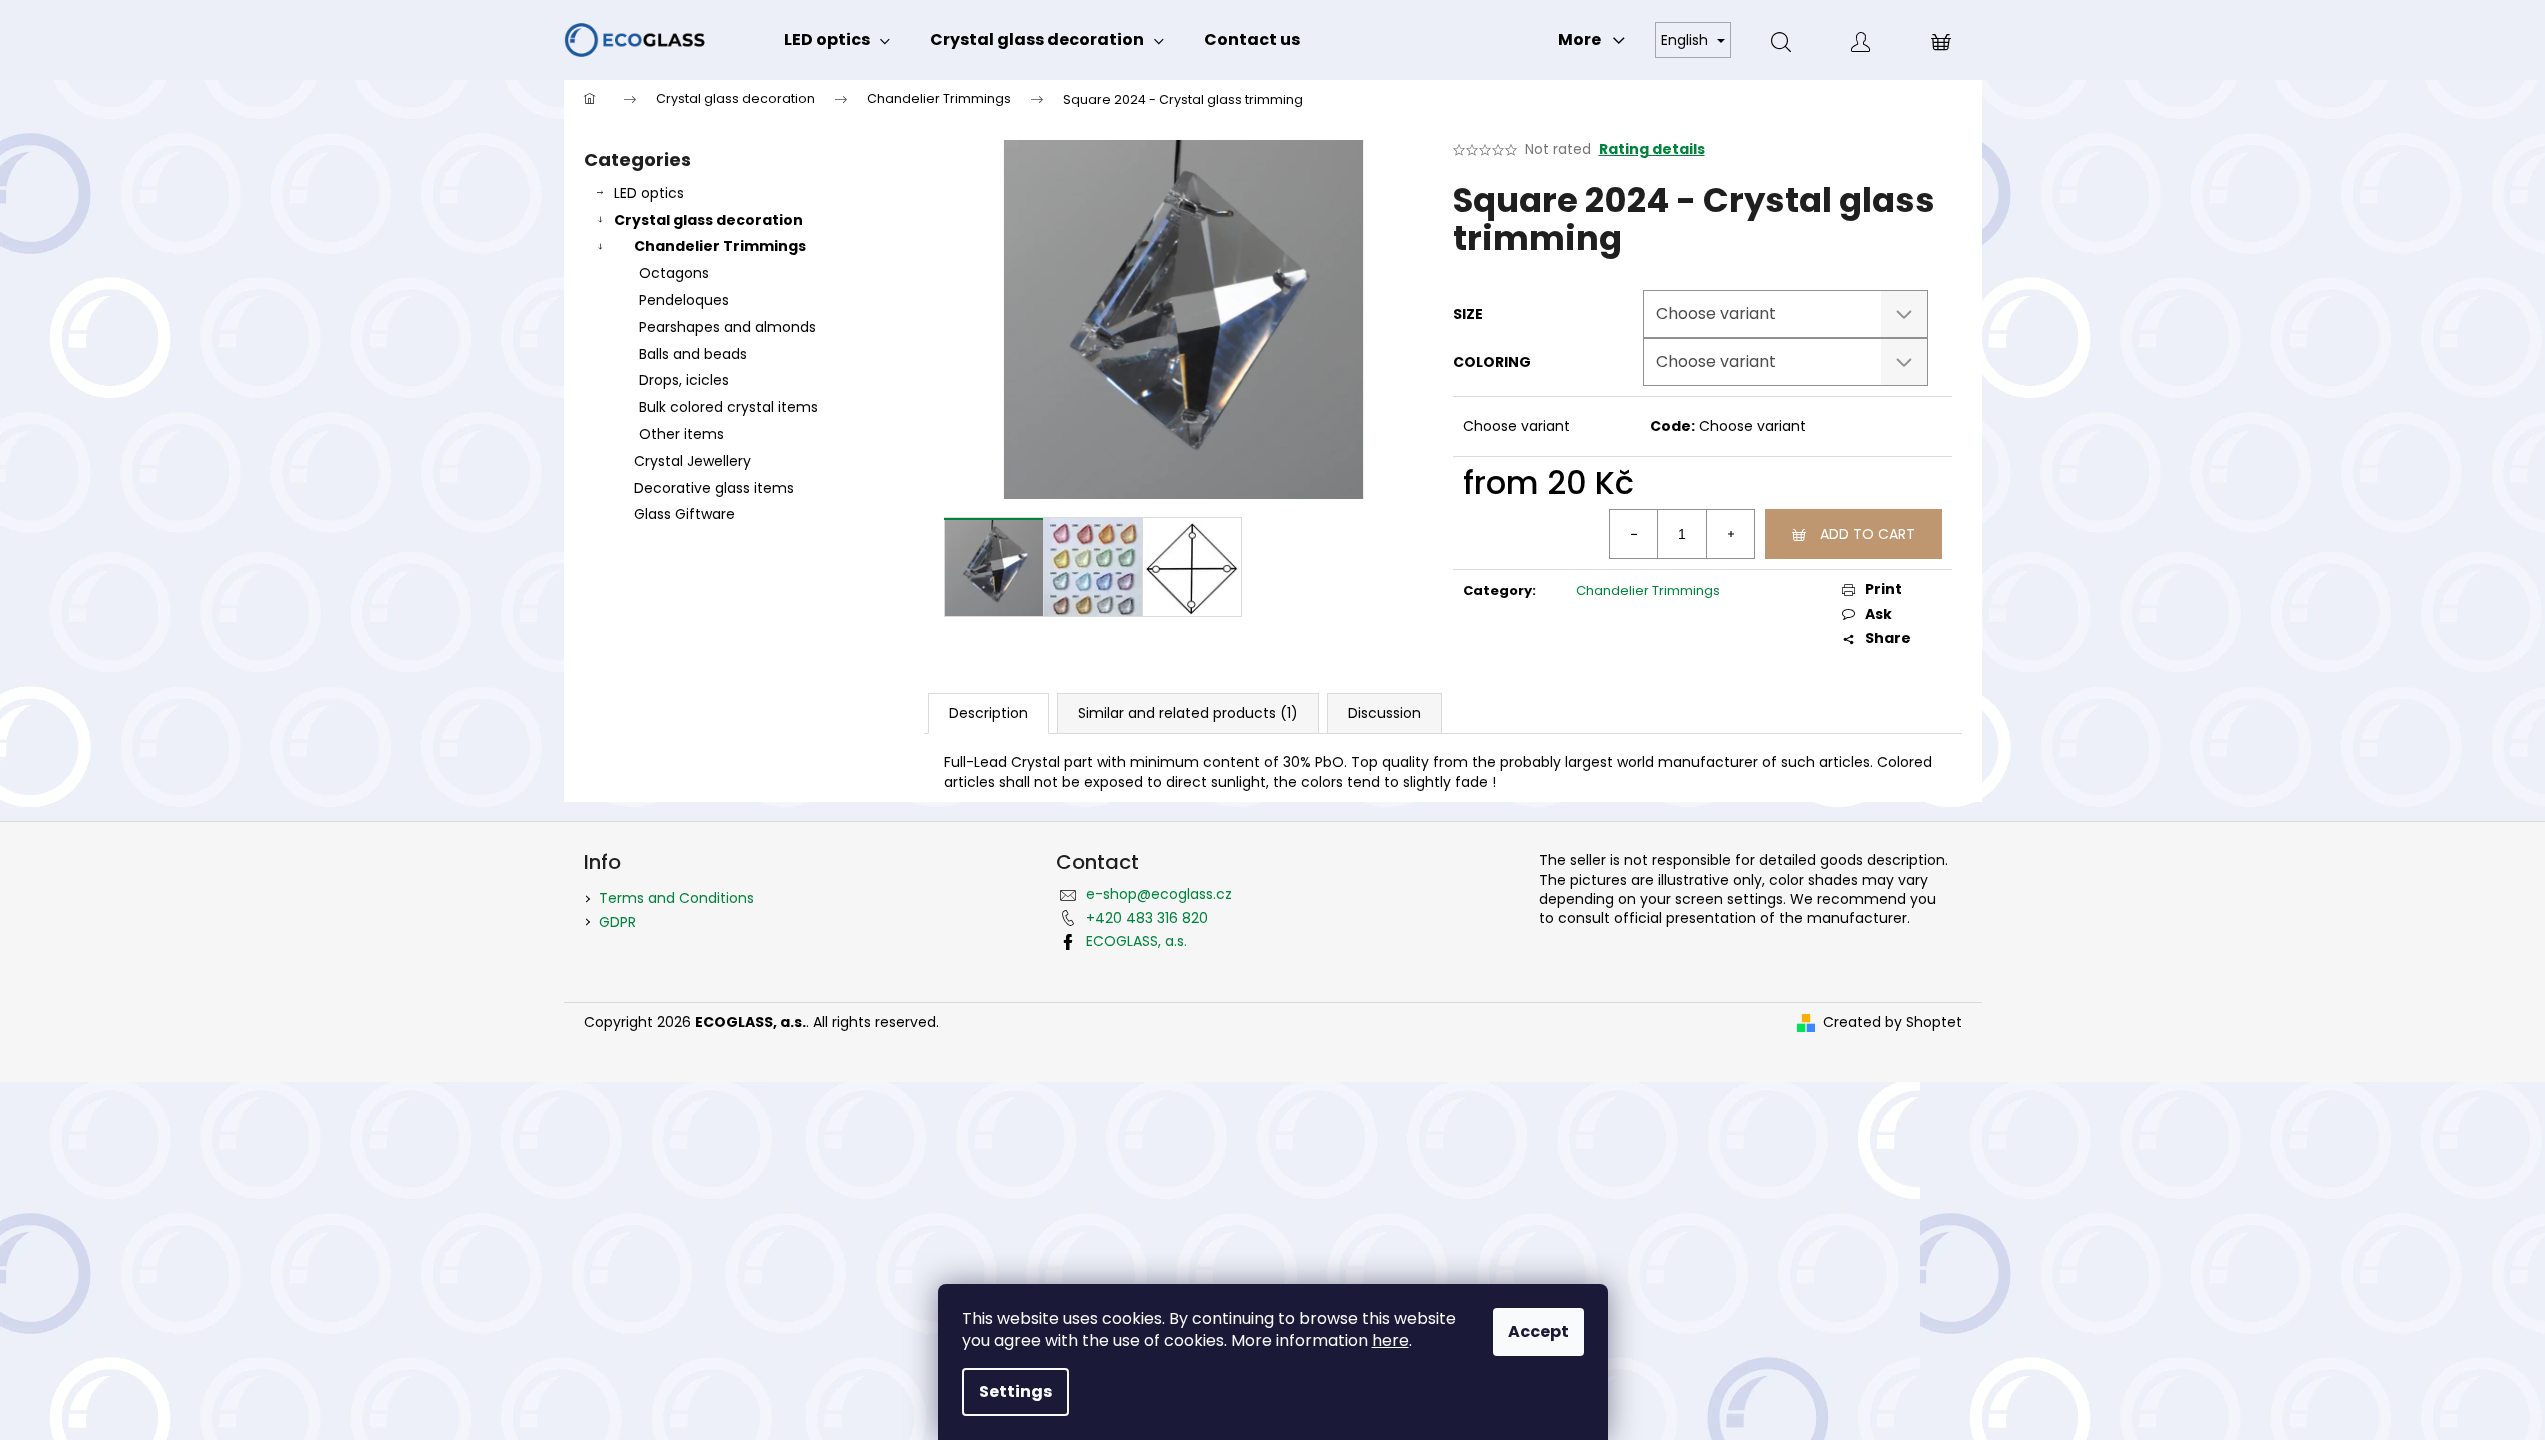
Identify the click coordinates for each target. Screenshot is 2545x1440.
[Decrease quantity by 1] (1634, 534)
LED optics (649, 193)
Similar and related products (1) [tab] (1188, 713)
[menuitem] (837, 40)
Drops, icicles (684, 380)
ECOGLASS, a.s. (1136, 941)
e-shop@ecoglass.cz (1159, 894)
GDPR (617, 922)
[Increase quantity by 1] (1730, 534)
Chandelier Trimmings (720, 246)
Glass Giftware (684, 514)
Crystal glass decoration (708, 220)
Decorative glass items (714, 488)
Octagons (674, 273)
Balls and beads (693, 354)
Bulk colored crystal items (728, 407)
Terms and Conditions (676, 898)
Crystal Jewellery (692, 461)
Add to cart (1867, 534)
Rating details (1652, 149)
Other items (681, 434)
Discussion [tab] (1384, 713)
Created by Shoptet (1892, 1022)
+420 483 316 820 (1147, 918)
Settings (1015, 1391)
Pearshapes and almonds (727, 327)
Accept (1538, 1331)
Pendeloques (684, 300)
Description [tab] (988, 713)
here (1390, 1340)
